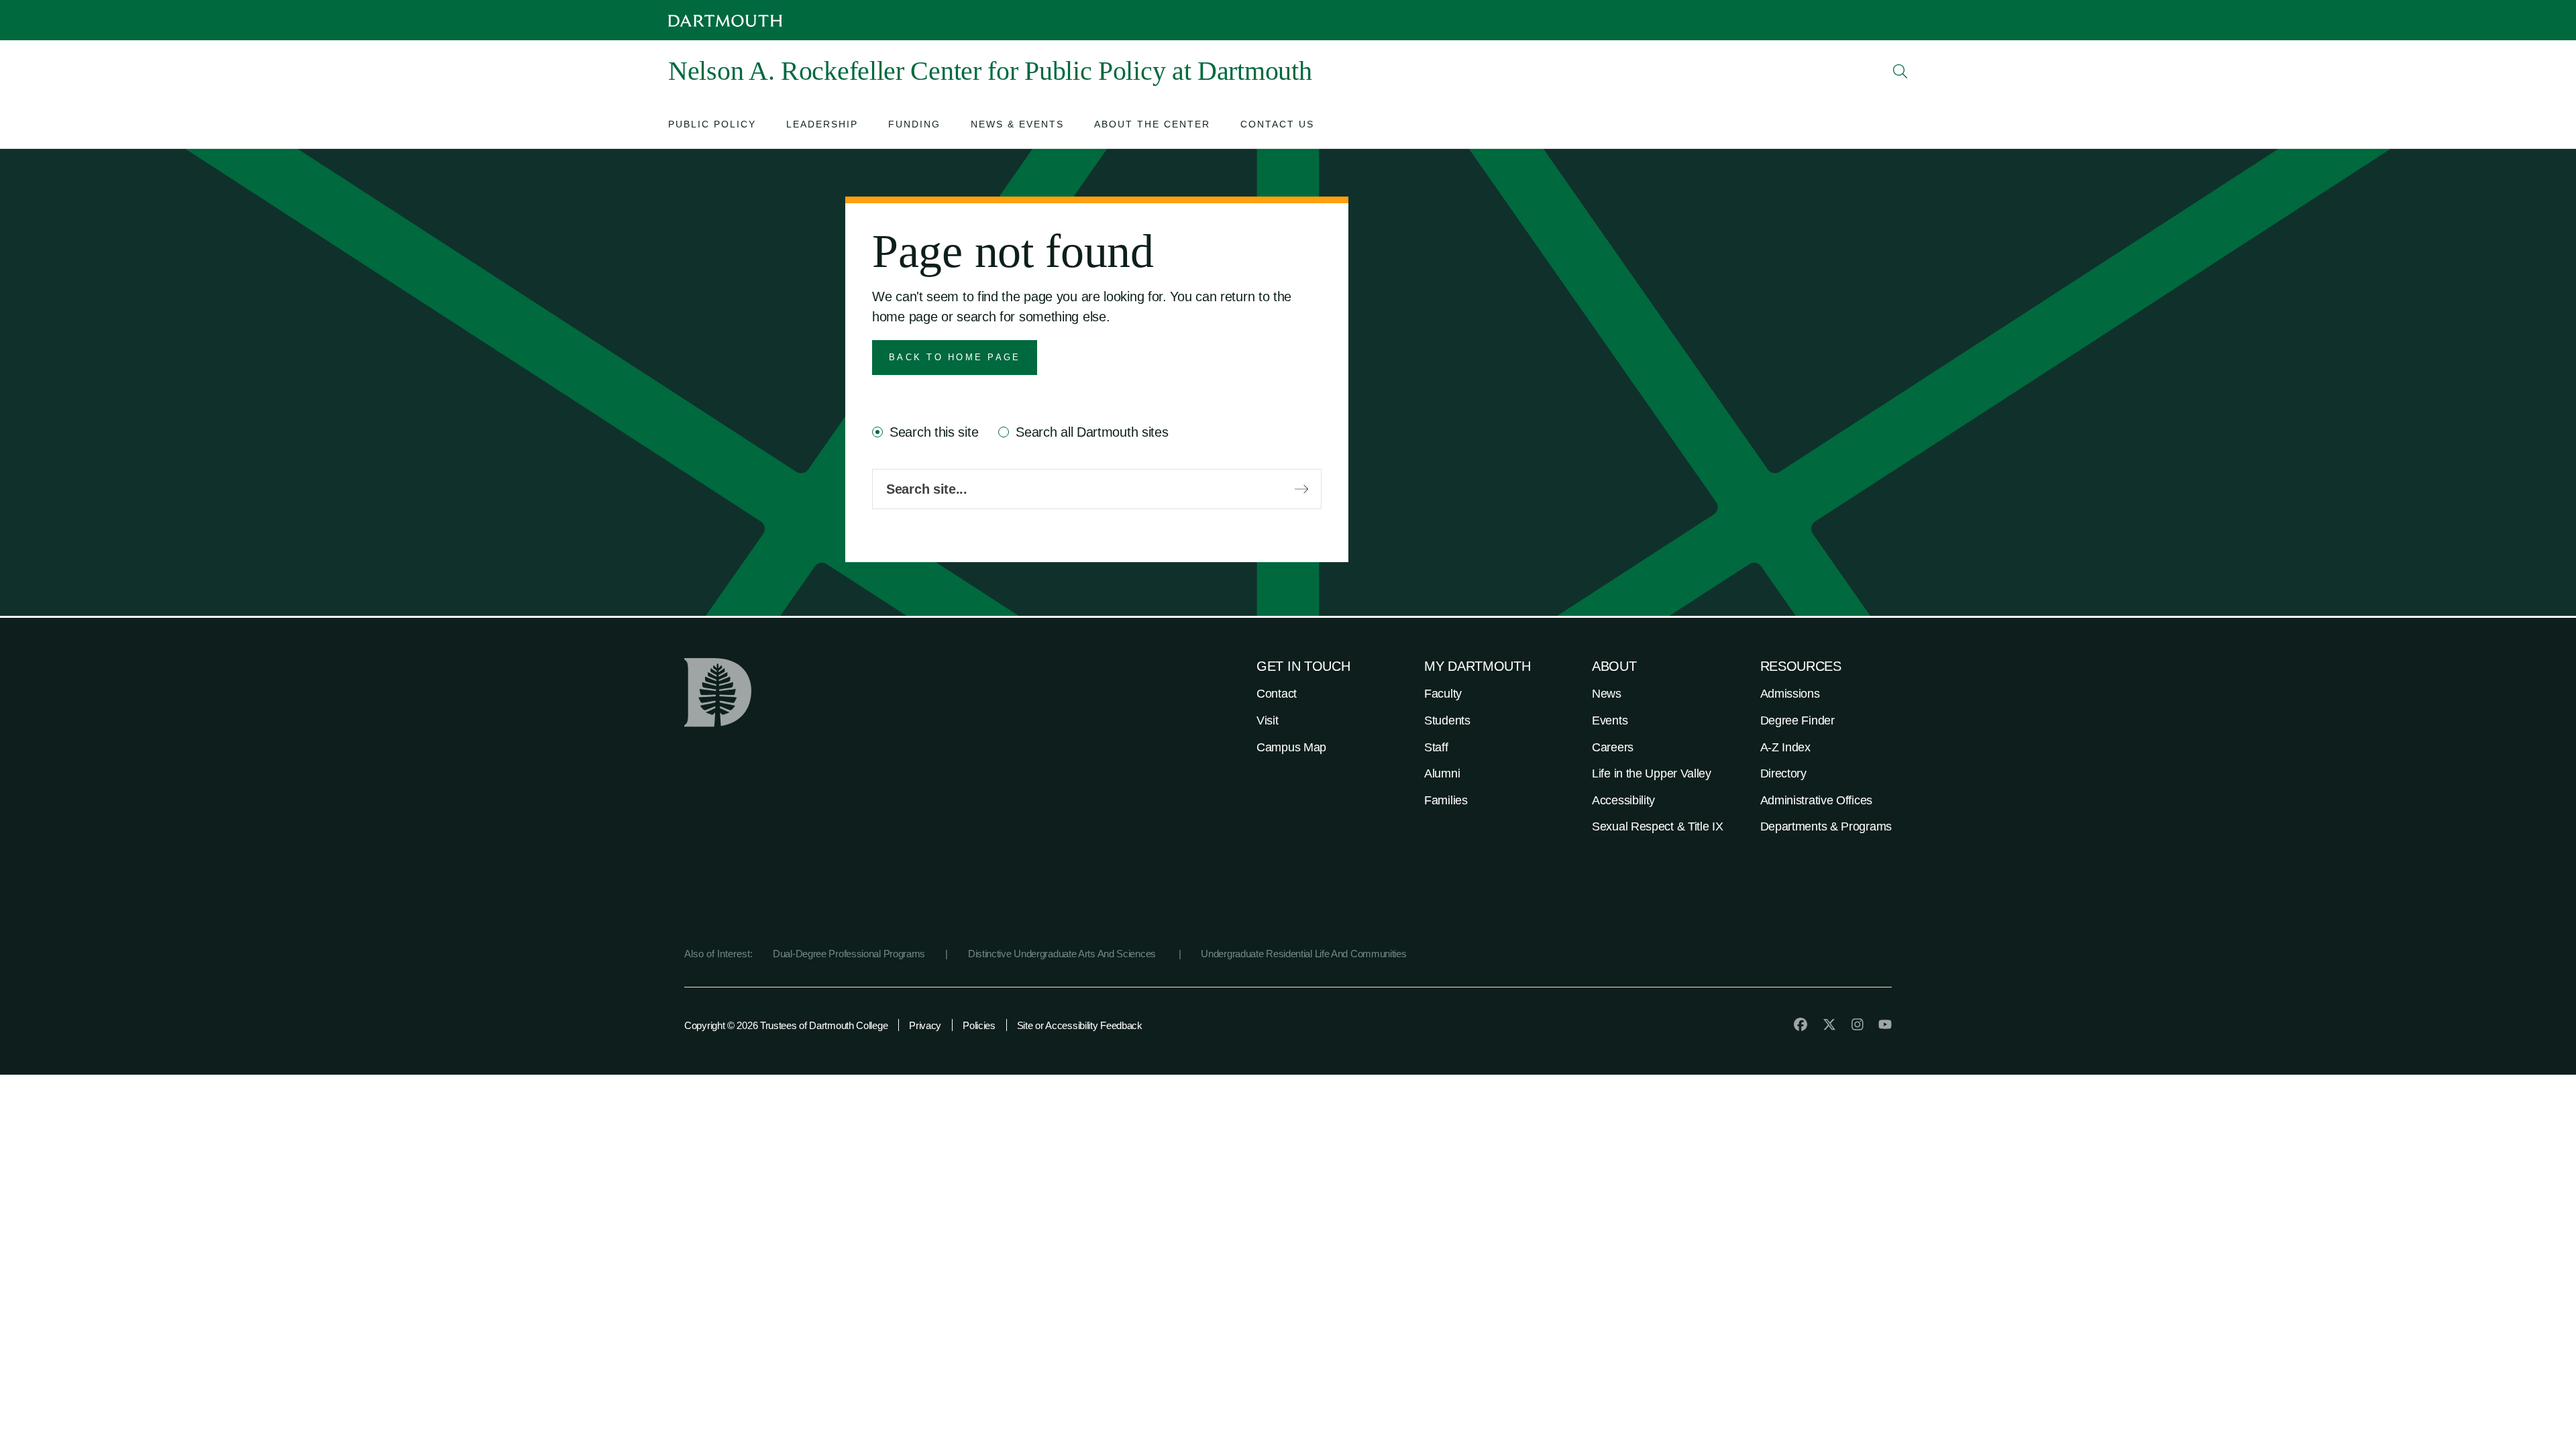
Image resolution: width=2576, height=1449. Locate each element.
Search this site (934, 432)
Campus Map (1291, 747)
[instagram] (1858, 1024)
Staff (1436, 747)
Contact (1277, 694)
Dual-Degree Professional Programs (849, 954)
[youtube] (1885, 1024)
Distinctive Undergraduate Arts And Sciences (1063, 954)
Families (1446, 800)
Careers (1613, 747)
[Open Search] (1900, 71)
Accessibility (1623, 800)
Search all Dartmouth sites (1092, 432)
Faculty (1443, 694)
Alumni (1442, 773)
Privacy (925, 1025)
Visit (1268, 720)
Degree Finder (1797, 720)
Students (1447, 720)
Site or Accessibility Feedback (1080, 1025)
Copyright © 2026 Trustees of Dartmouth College (786, 1025)
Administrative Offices (1816, 800)
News (1607, 694)
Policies (979, 1025)
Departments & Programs (1826, 826)
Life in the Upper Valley (1652, 773)
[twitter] (1829, 1024)
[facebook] (1801, 1024)
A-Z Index (1785, 747)
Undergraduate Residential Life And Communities (1303, 954)
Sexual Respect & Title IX (1658, 826)
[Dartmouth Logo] (725, 20)
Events (1610, 720)
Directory (1783, 773)
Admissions (1790, 694)
